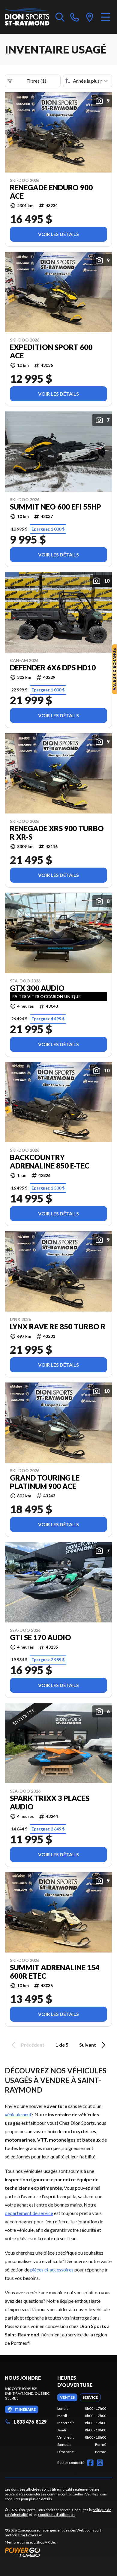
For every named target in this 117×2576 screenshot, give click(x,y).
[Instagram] (100, 2463)
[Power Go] (58, 2552)
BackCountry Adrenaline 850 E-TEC (50, 1162)
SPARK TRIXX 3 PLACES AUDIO (50, 1803)
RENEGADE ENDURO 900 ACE (51, 192)
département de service (29, 2213)
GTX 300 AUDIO (37, 988)
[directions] (90, 17)
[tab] (67, 2397)
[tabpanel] (82, 2430)
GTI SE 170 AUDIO (40, 1637)
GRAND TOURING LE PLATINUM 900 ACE (45, 1482)
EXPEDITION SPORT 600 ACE (51, 351)
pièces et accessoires (52, 2270)
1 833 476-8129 (30, 2422)
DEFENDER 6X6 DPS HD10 (53, 668)
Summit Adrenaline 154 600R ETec (55, 1972)
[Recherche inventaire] (60, 17)
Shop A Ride (46, 2542)
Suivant (88, 2045)
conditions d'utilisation (56, 2515)
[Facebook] (90, 2463)
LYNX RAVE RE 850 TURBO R (58, 1327)
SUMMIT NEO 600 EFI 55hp (55, 507)
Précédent (33, 2045)
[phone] (75, 17)
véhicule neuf (18, 2114)
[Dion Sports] (27, 17)
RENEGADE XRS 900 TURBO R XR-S (57, 833)
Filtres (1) (36, 81)
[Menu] (105, 17)
